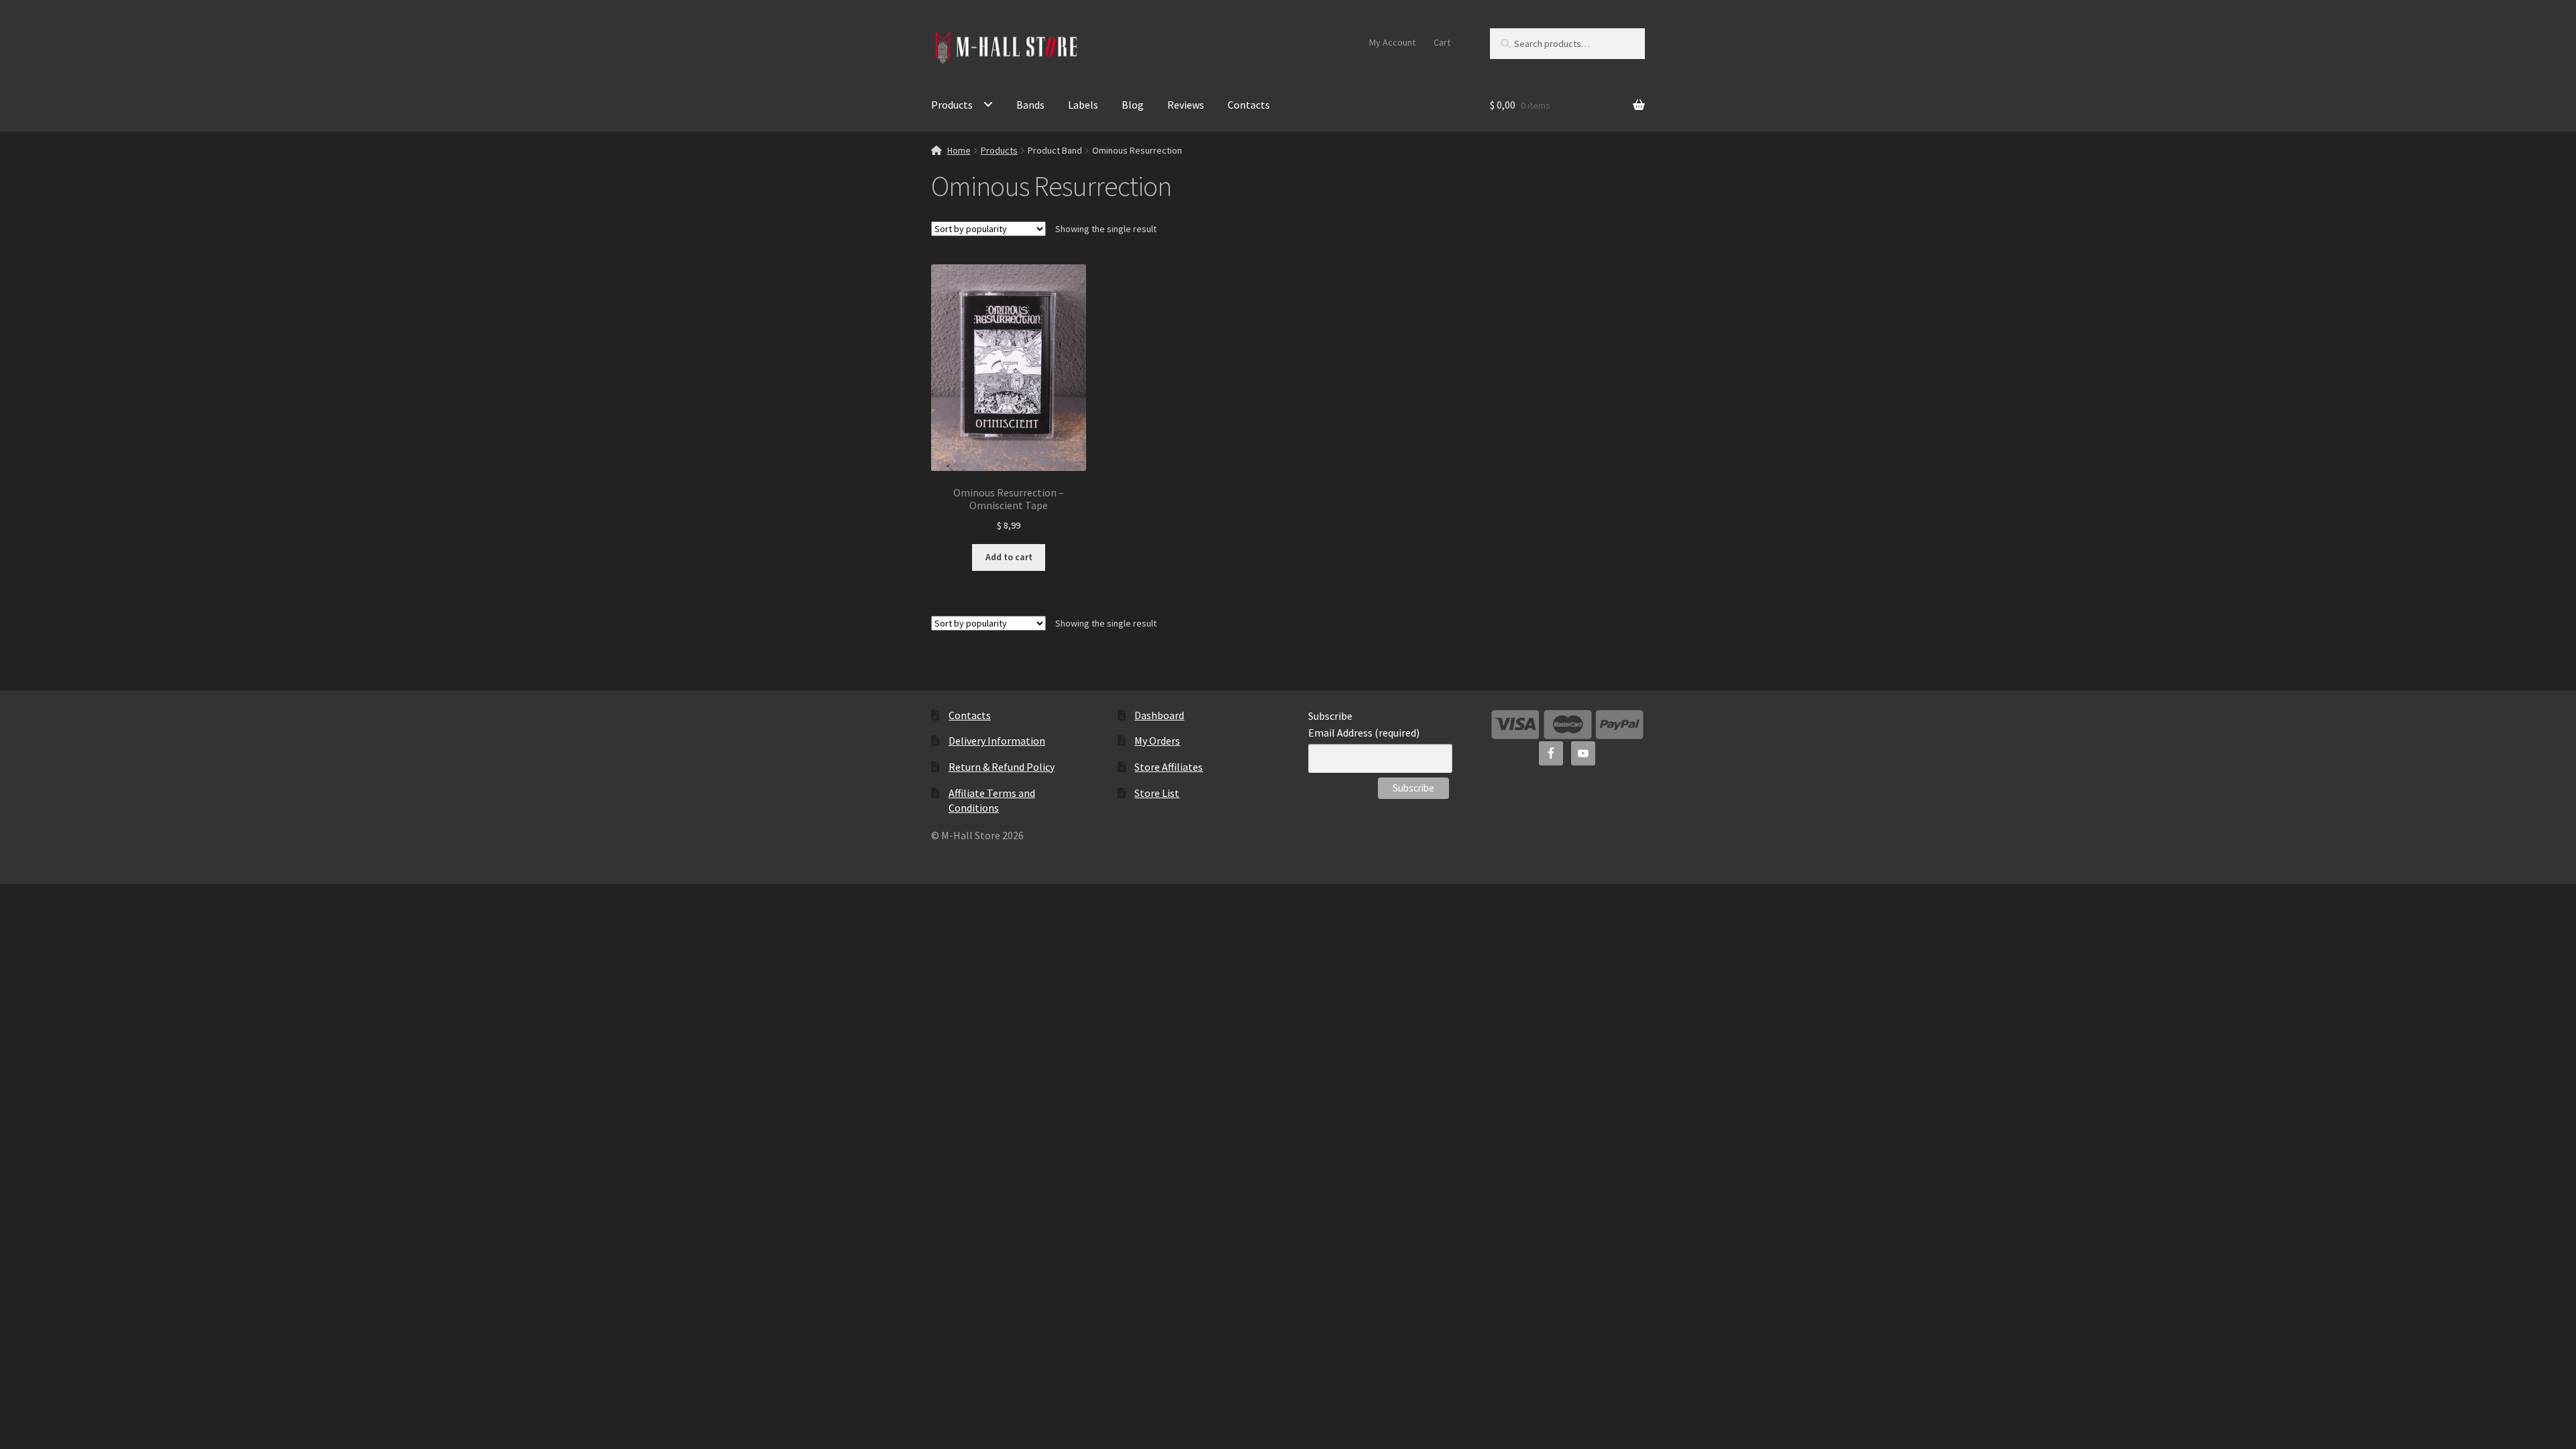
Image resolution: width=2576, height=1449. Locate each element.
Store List (1157, 793)
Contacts (1249, 105)
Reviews (1186, 105)
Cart (1442, 42)
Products (952, 105)
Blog (1133, 105)
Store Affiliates (1169, 767)
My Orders (1157, 741)
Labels (1083, 105)
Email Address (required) (1364, 733)
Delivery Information (997, 741)
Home (959, 150)
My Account (1392, 42)
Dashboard (1159, 715)
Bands (1030, 105)
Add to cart (1009, 557)
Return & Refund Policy (1002, 767)
